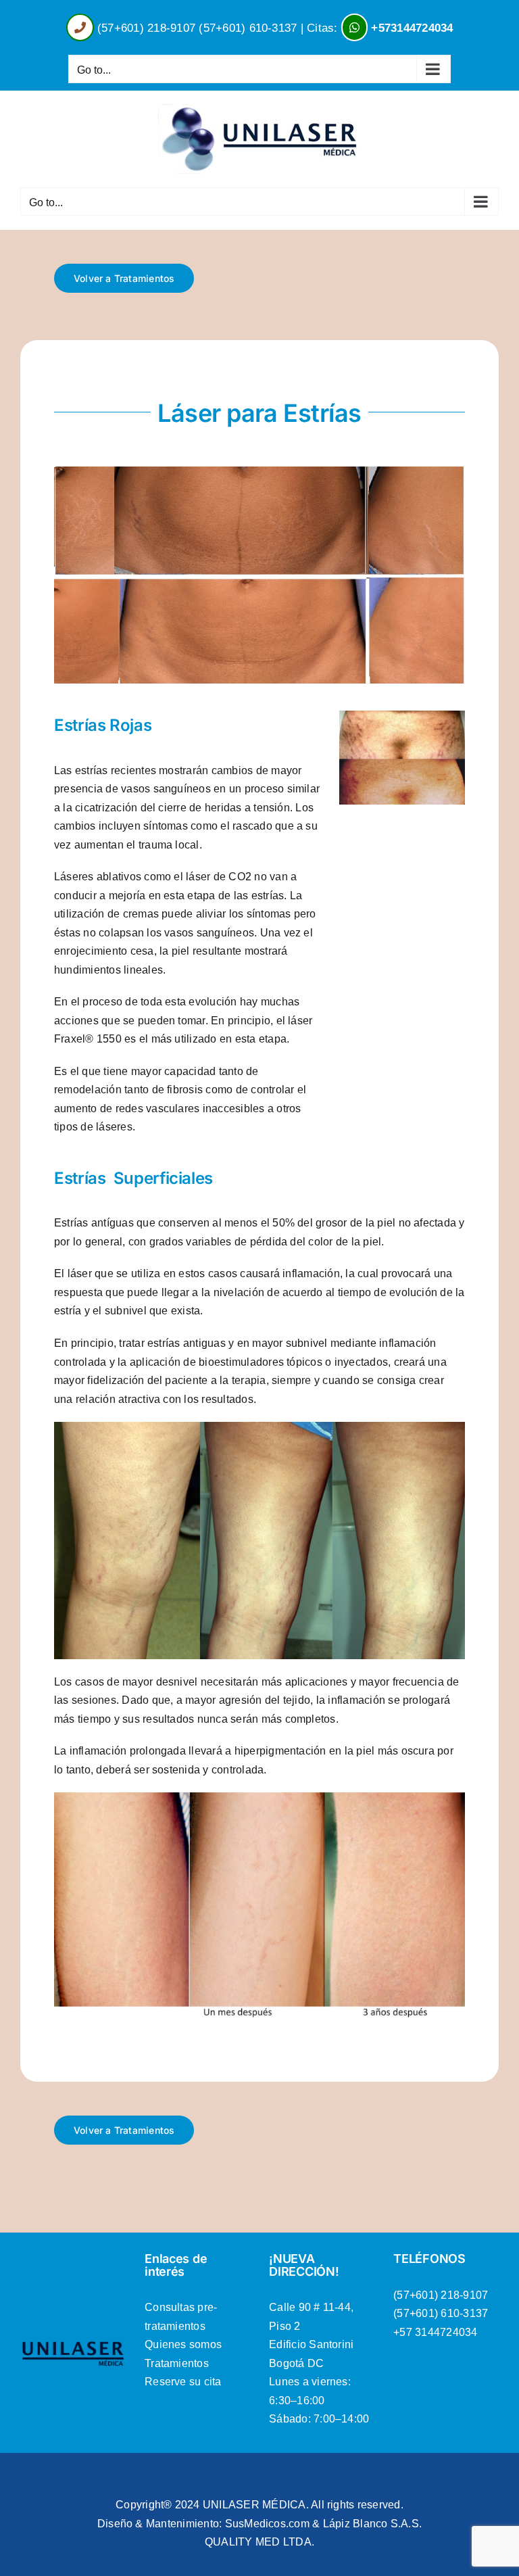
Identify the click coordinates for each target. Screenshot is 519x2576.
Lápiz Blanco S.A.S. (373, 2524)
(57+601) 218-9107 (146, 28)
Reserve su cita (183, 2382)
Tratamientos (177, 2363)
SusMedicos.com (267, 2524)
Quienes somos (183, 2344)
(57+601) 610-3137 (248, 28)
